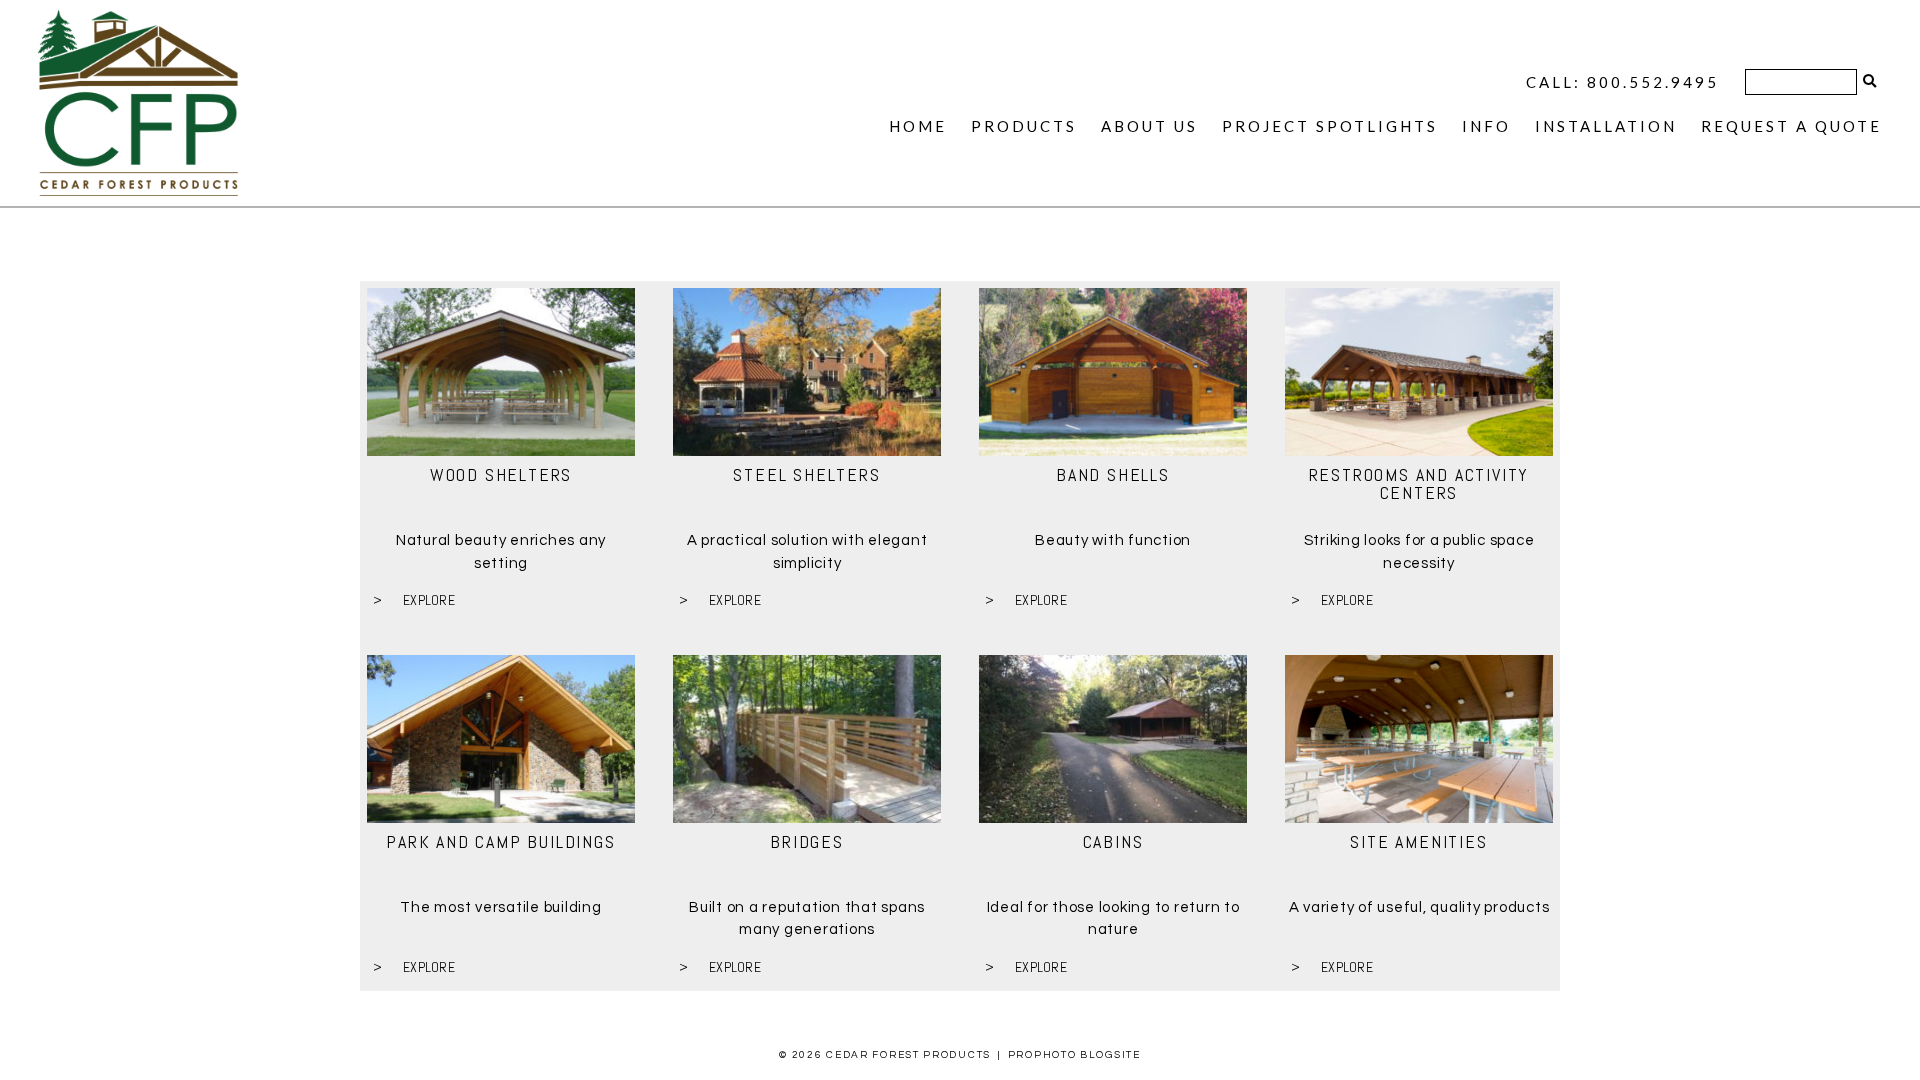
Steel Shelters (806, 474)
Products (1024, 126)
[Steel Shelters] (807, 372)
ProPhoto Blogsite (1074, 1055)
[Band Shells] (1113, 372)
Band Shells (1113, 474)
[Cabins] (1113, 739)
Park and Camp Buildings (500, 841)
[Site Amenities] (1419, 739)
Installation (1606, 126)
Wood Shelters (501, 474)
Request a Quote (1791, 126)
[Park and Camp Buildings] (501, 739)
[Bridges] (807, 739)
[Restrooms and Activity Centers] (1419, 372)
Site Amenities (1418, 841)
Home (918, 126)
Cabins (1113, 841)
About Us (1149, 126)
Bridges (807, 841)
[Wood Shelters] (501, 372)
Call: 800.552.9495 (1622, 82)
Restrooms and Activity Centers (1419, 483)
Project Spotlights (1330, 126)
